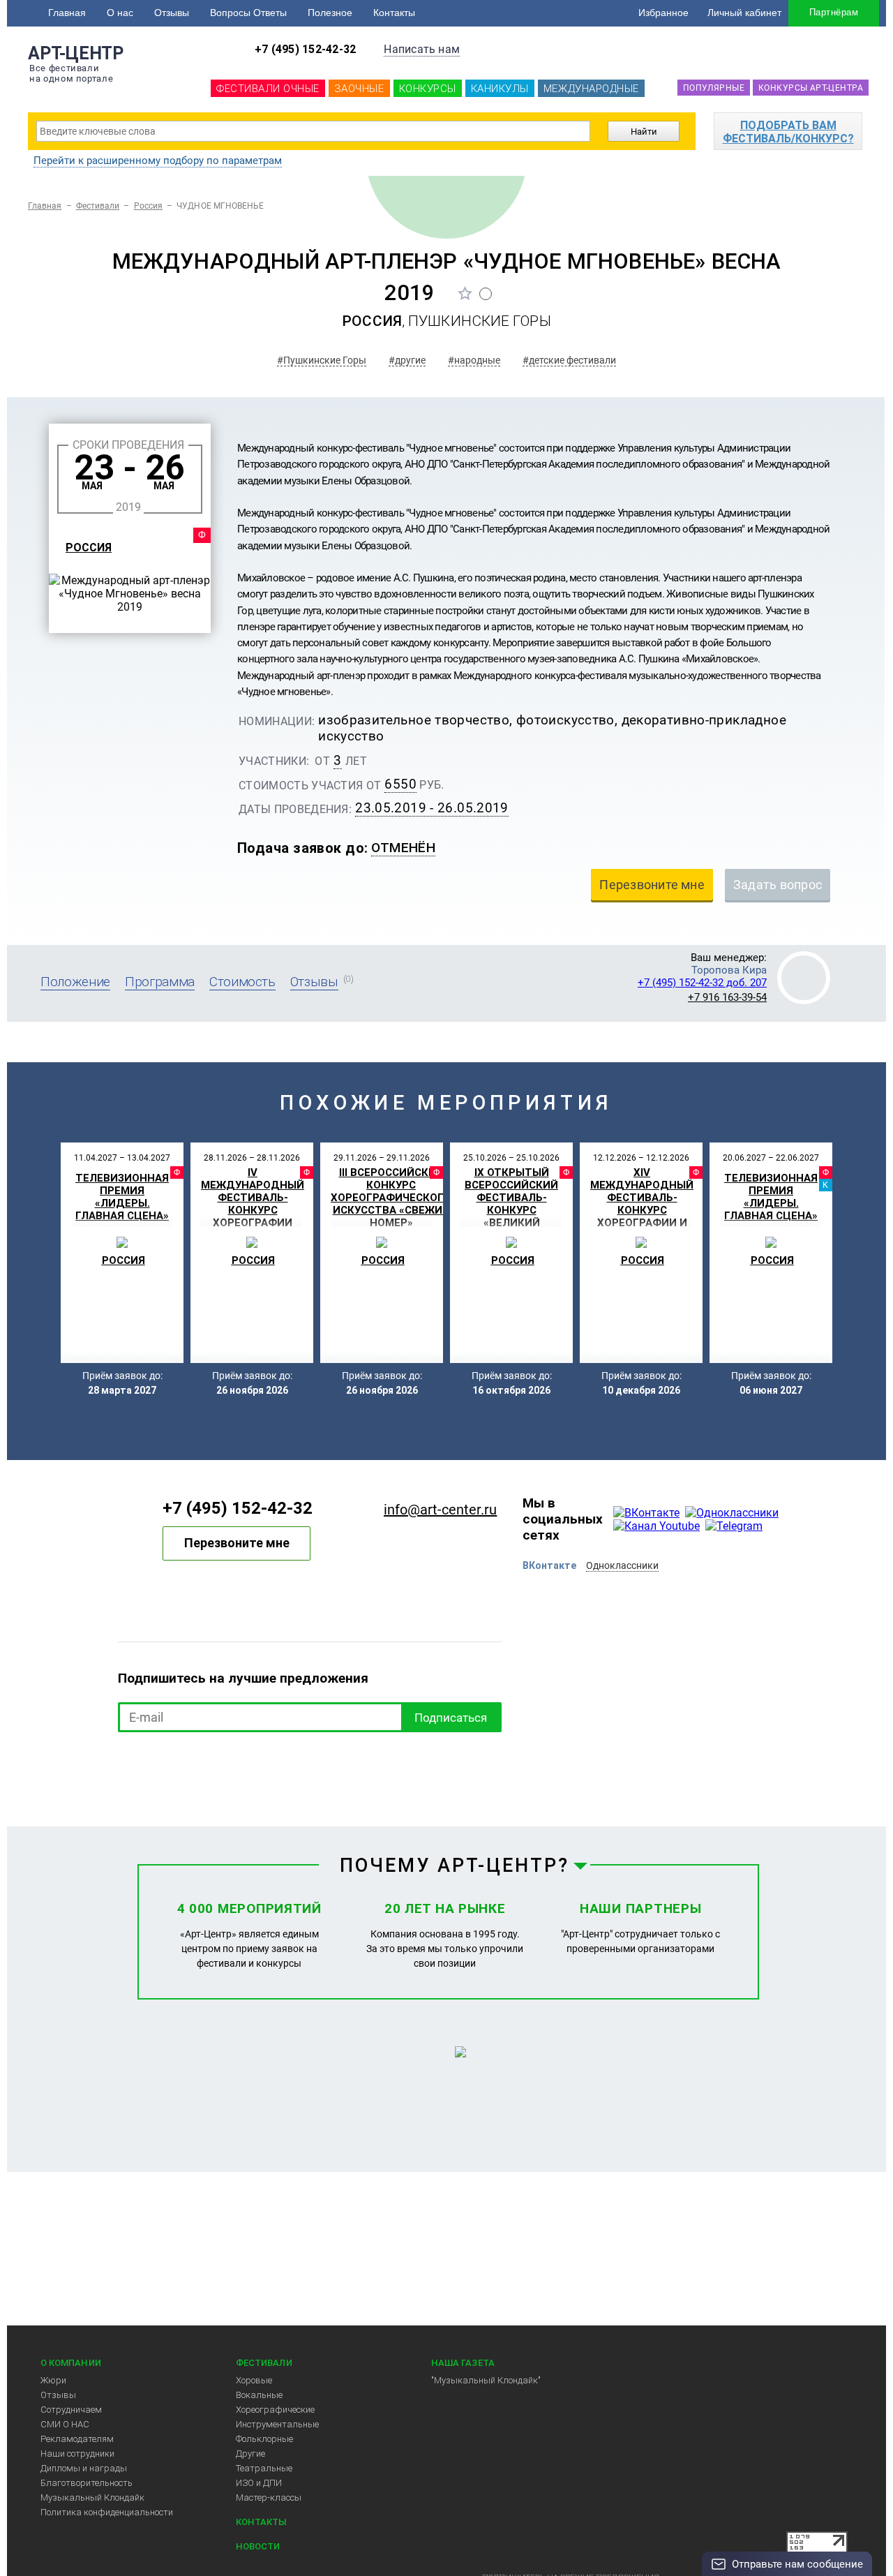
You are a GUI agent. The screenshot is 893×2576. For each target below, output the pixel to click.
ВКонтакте (549, 1565)
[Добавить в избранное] (465, 293)
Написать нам (422, 49)
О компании (71, 2363)
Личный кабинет (744, 13)
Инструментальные (277, 2424)
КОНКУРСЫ (428, 89)
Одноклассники (622, 1565)
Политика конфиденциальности (107, 2512)
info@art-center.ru (440, 1510)
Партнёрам (834, 12)
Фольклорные (264, 2439)
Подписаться (451, 1718)
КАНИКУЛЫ (500, 89)
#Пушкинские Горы (322, 360)
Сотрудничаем (71, 2410)
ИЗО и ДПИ (259, 2483)
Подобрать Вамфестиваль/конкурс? (788, 132)
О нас (120, 13)
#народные (474, 360)
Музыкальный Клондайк (92, 2497)
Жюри (53, 2380)
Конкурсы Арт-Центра (811, 88)
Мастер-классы (269, 2497)
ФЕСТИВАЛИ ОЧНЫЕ (268, 89)
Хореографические (275, 2410)
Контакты (394, 13)
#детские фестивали (569, 360)
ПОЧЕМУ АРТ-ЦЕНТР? (455, 1866)
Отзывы (172, 13)
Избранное (663, 13)
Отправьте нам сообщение (797, 2564)
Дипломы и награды (84, 2468)
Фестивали (98, 206)
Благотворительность (87, 2483)
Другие (250, 2454)
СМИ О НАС (65, 2424)
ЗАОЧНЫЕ (359, 89)
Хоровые (254, 2380)
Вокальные (259, 2395)
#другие (407, 360)
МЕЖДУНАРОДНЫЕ (591, 89)
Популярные (714, 88)
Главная (67, 13)
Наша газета (463, 2363)
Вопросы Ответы (248, 13)
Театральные (264, 2468)
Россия (148, 206)
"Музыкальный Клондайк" (486, 2380)
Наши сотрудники (77, 2454)
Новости (258, 2546)
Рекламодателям (77, 2439)
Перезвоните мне (237, 1543)
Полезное (330, 13)
